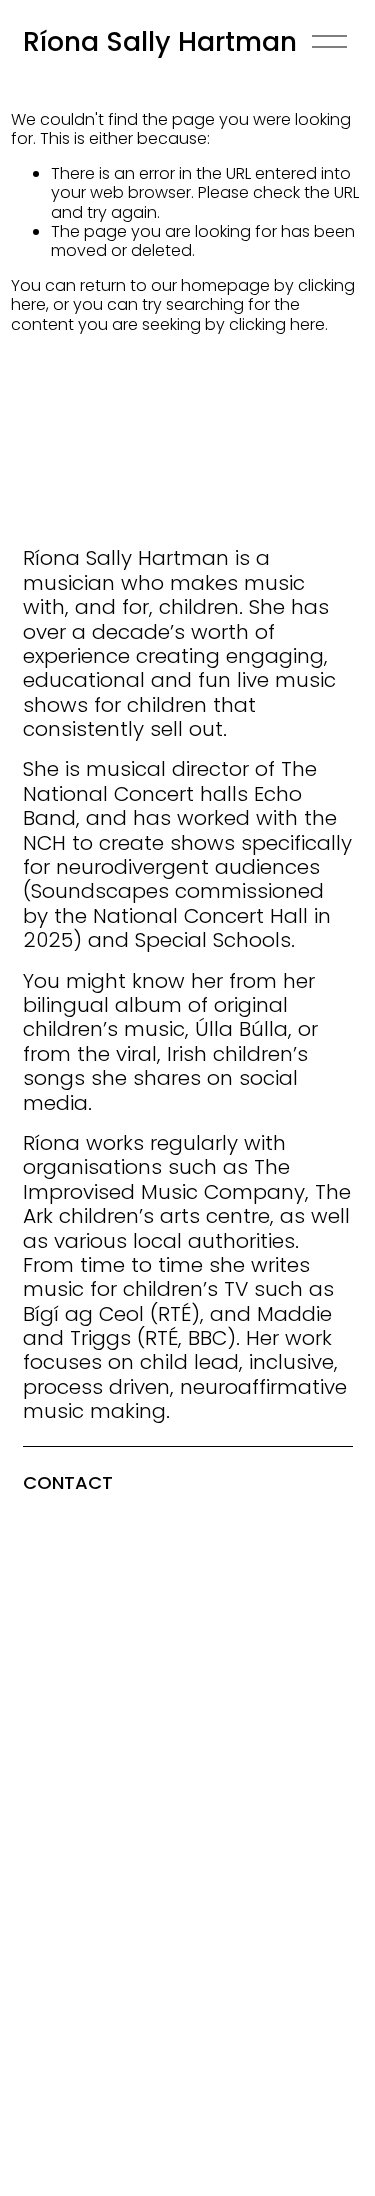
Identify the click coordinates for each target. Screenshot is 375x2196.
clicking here (277, 324)
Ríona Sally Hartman (160, 41)
